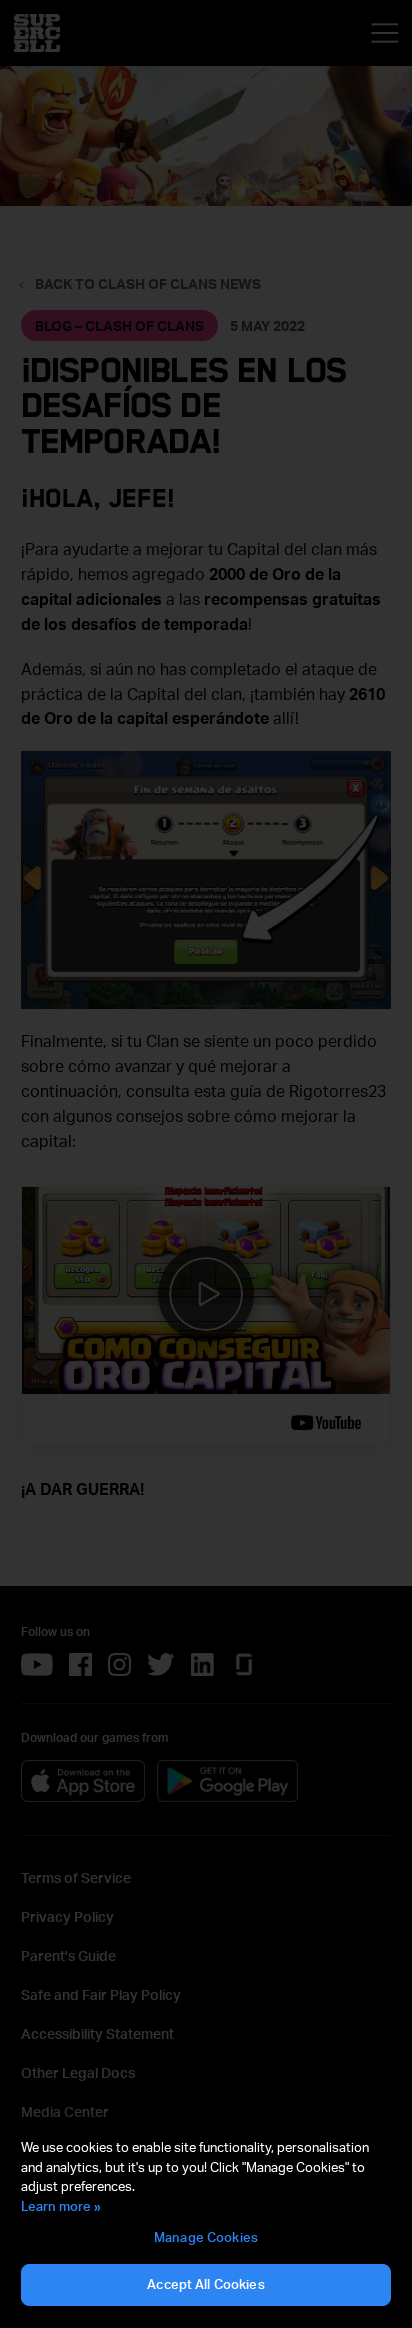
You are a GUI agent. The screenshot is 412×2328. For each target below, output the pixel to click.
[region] (206, 2223)
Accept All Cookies (205, 2284)
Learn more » (61, 2206)
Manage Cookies (206, 2237)
